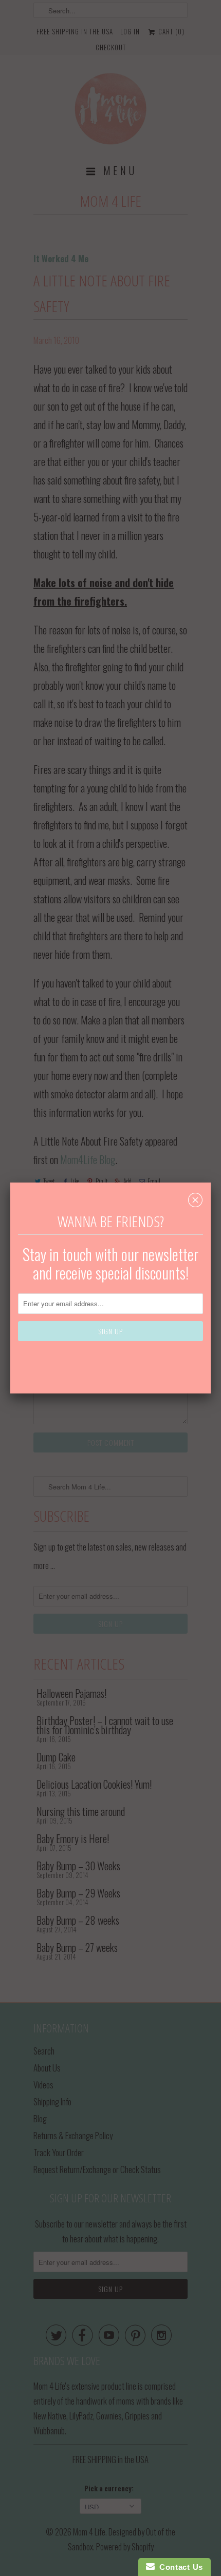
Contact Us (179, 2567)
